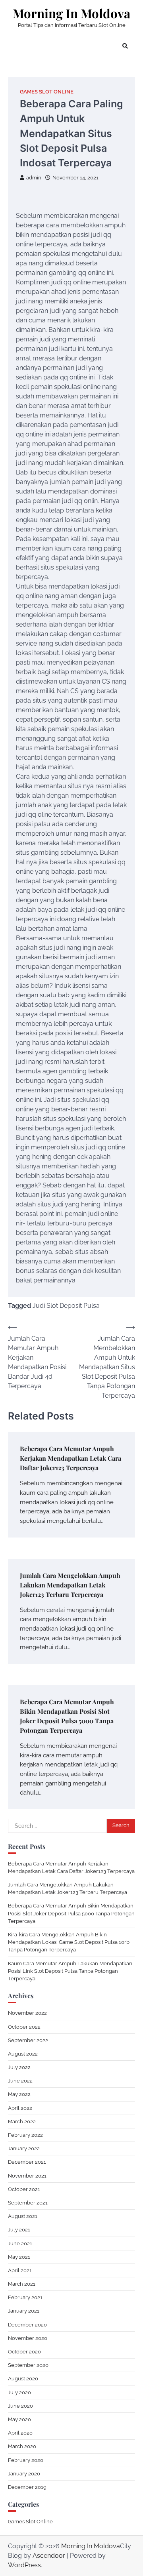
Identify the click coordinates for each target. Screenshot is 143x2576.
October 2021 (24, 2189)
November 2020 (28, 2338)
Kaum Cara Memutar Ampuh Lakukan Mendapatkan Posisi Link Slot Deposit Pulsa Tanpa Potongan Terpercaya (70, 1971)
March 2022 (22, 2122)
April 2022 (20, 2108)
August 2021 (23, 2216)
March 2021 (22, 2284)
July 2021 (19, 2230)
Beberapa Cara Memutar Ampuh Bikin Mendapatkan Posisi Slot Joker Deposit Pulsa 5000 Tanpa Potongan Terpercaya (71, 1913)
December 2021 (27, 2162)
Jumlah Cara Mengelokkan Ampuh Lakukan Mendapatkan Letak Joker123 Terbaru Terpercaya (70, 1585)
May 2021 (19, 2257)
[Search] (125, 46)
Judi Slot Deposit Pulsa (66, 1306)
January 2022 (24, 2148)
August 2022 (23, 2054)
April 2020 (20, 2433)
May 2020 (19, 2419)
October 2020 (24, 2352)
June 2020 (20, 2406)
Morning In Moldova (71, 13)
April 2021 (20, 2270)
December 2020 (27, 2325)
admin (34, 178)
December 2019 (27, 2487)
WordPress (24, 2565)
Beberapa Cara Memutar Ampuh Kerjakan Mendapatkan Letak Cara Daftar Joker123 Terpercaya (71, 1458)
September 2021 (28, 2203)
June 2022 (20, 2081)
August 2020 (23, 2379)
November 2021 (27, 2176)
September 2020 (28, 2365)
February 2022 (25, 2135)
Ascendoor (49, 2556)
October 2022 (24, 2027)
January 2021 (24, 2311)
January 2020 (24, 2474)
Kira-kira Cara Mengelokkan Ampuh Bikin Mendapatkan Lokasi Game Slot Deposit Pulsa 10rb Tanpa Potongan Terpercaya (69, 1942)
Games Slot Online (47, 92)
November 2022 (27, 2013)
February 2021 (25, 2297)
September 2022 (28, 2040)
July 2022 (19, 2067)
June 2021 (20, 2244)
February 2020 (26, 2460)
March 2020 (22, 2446)
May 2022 (19, 2094)
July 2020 (19, 2392)
